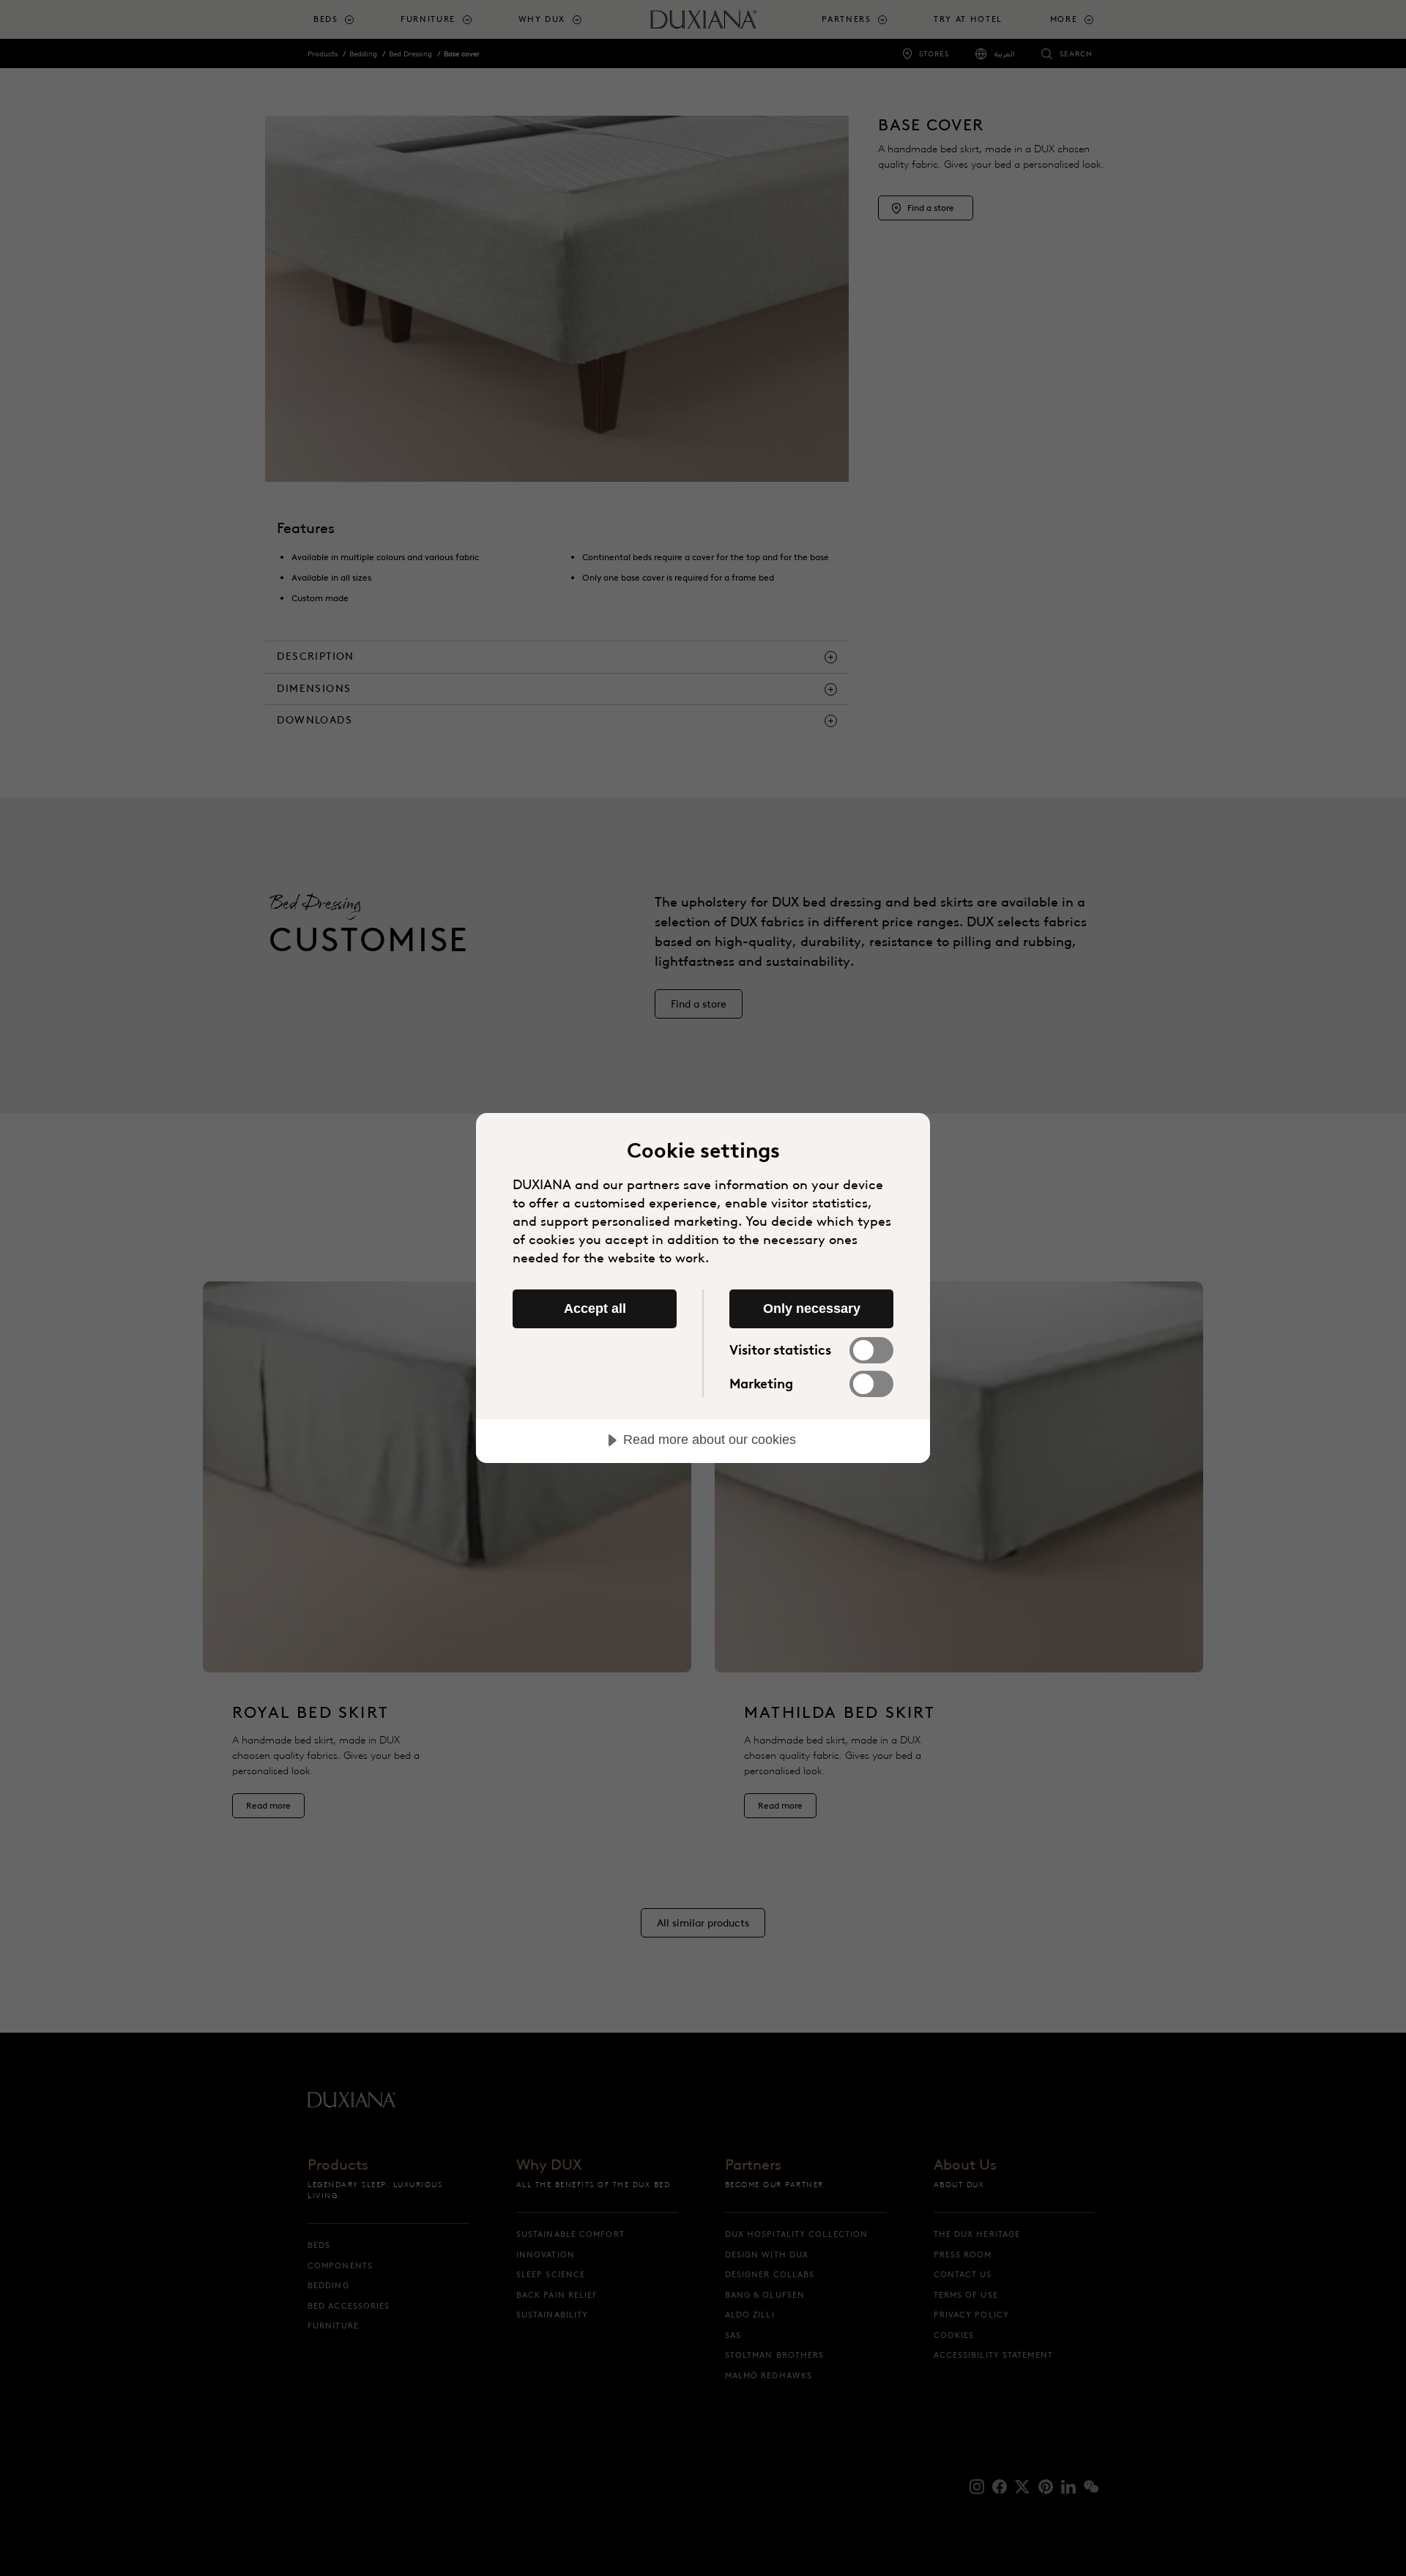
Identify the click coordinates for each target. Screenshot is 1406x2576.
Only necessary (812, 1309)
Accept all (595, 1309)
